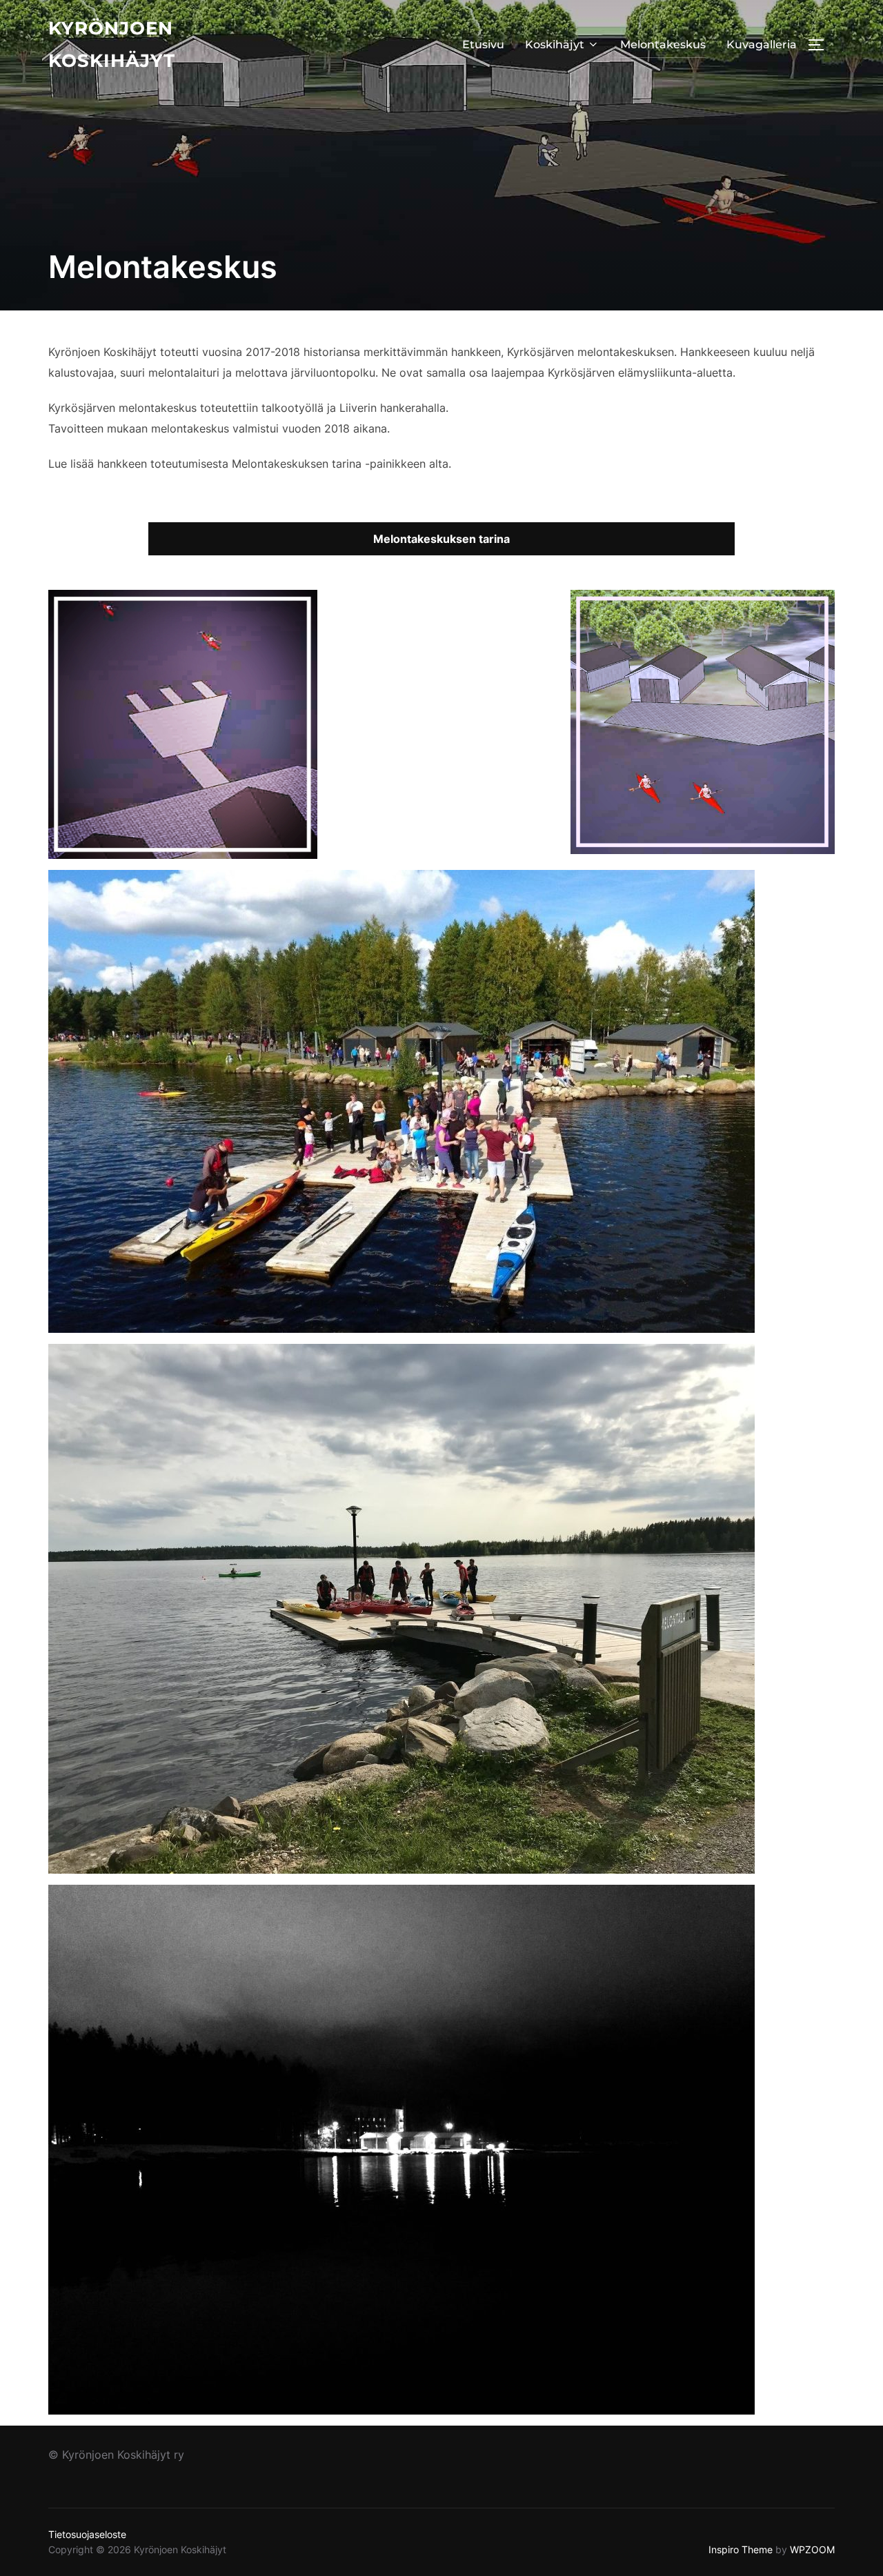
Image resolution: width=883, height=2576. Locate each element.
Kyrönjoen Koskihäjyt (112, 44)
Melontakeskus (663, 44)
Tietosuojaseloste (87, 2534)
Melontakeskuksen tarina (441, 539)
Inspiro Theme (741, 2549)
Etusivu (483, 44)
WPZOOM (812, 2549)
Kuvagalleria (762, 44)
